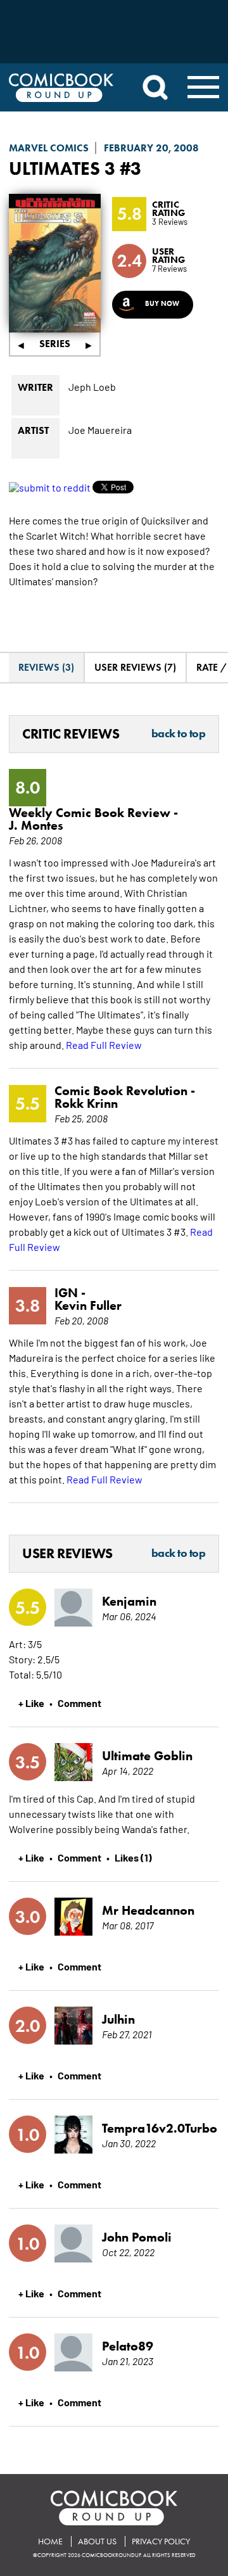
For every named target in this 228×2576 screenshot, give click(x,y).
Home (50, 2541)
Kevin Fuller (88, 1305)
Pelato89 (128, 2346)
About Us (97, 2541)
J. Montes (36, 825)
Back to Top (179, 734)
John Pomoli (137, 2237)
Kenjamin (129, 1601)
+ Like (31, 1703)
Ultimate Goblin (147, 1756)
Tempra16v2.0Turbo (151, 2128)
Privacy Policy (161, 2541)
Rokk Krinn (86, 1103)
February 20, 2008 (151, 148)
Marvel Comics (49, 148)
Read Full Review (104, 1044)
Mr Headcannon (148, 1910)
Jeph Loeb (92, 386)
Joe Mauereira (100, 429)
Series (55, 344)
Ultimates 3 (62, 168)
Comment (79, 1703)
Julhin (118, 2019)
